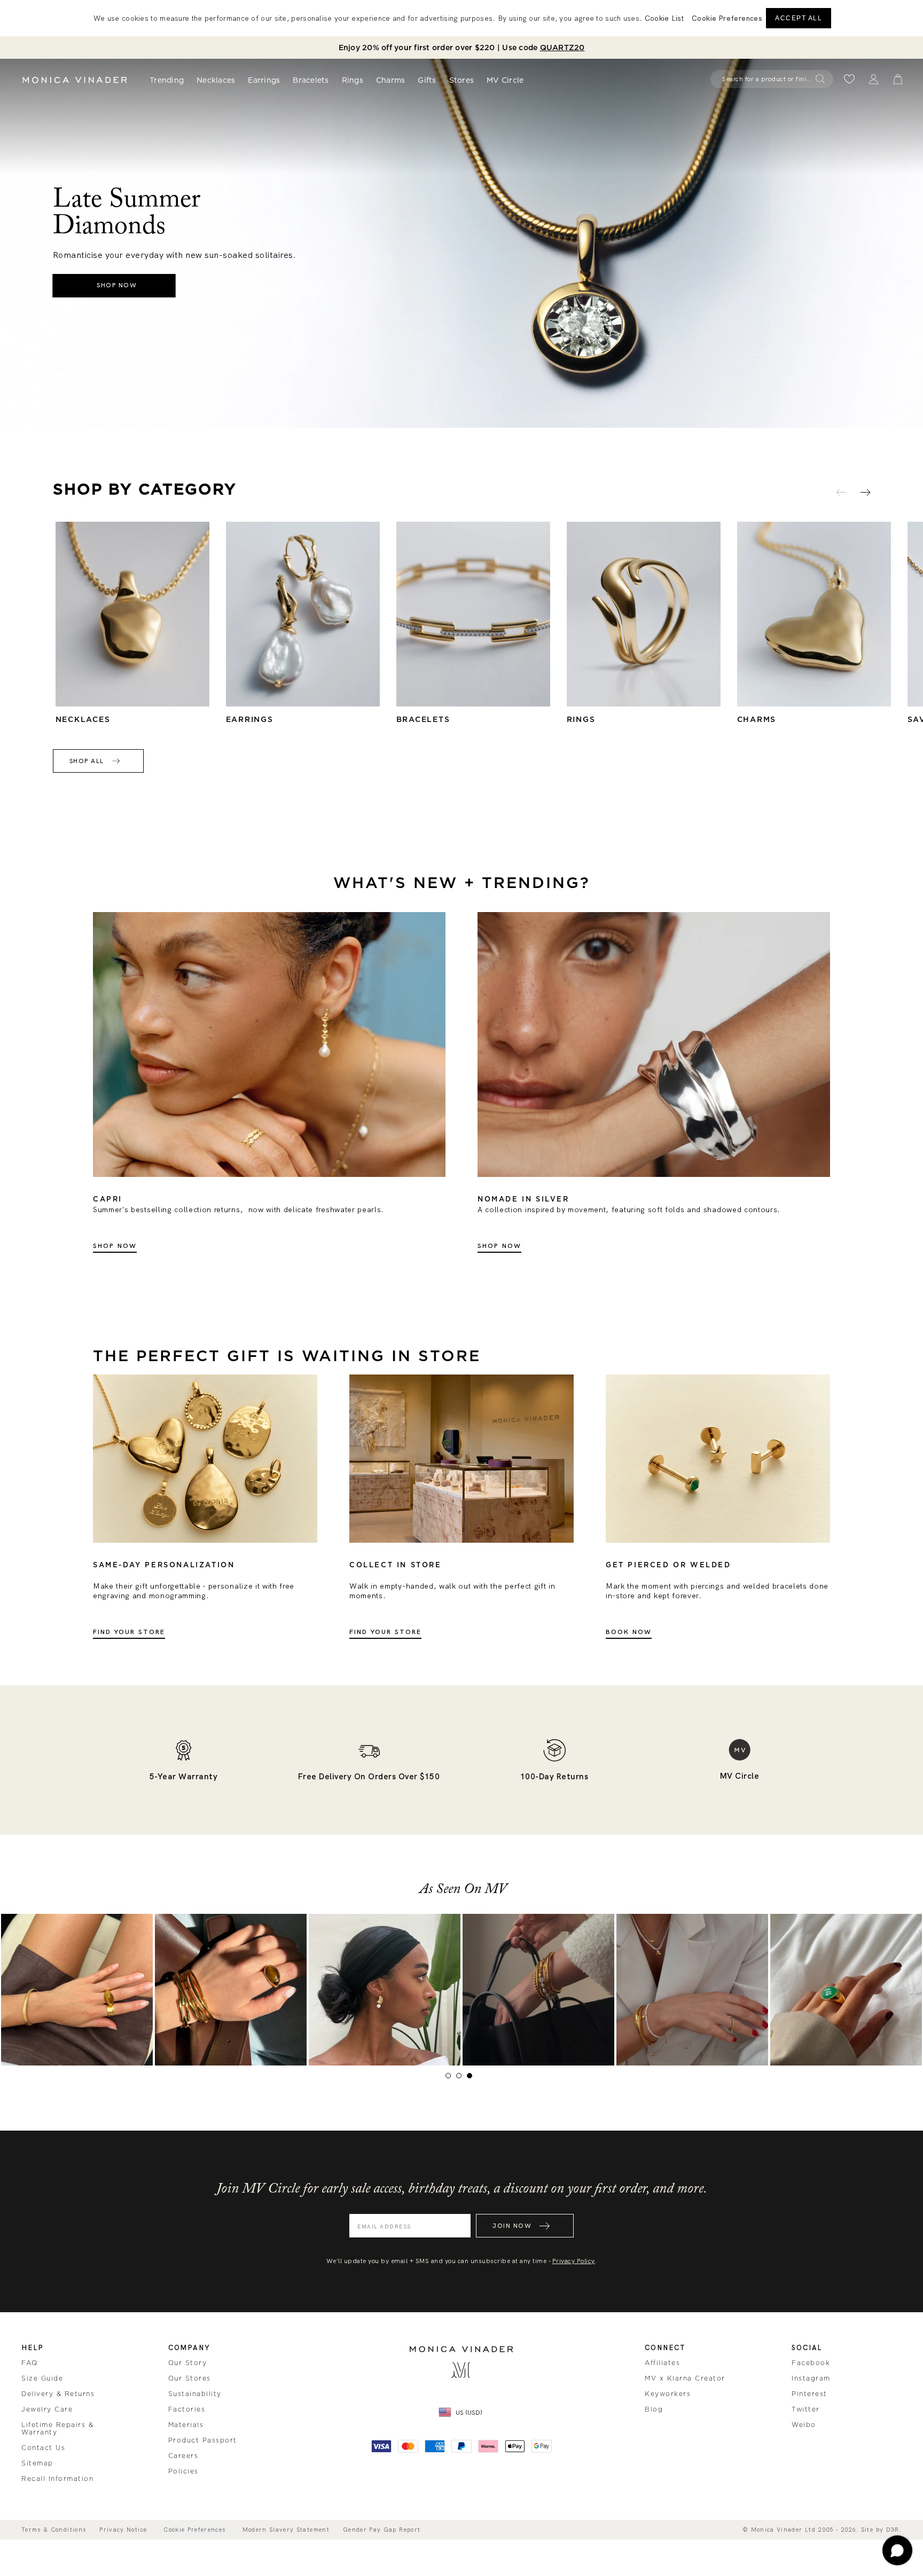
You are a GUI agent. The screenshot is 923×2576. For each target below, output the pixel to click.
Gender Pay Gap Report (382, 2530)
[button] (727, 18)
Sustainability (195, 2394)
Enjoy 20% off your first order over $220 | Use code (462, 48)
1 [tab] (451, 2078)
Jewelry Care (47, 2409)
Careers (183, 2456)
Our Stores (190, 2378)
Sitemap (37, 2463)
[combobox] (767, 79)
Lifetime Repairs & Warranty (57, 2429)
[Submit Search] (820, 79)
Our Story (188, 2363)
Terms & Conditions (54, 2530)
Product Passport (203, 2440)
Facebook (811, 2363)
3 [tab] (472, 2078)
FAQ (30, 2363)
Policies (183, 2471)
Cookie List (664, 18)
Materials (186, 2425)
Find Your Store (129, 1632)
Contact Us (43, 2448)
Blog (654, 2409)
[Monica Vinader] (75, 80)
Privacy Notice (123, 2530)
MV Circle (505, 80)
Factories (187, 2409)
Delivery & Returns (58, 2394)
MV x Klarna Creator (685, 2378)
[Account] (874, 79)
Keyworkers (668, 2394)
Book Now (629, 1632)
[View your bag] (898, 79)
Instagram (811, 2378)
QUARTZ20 (562, 48)
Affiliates (662, 2363)
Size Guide (42, 2378)
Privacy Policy (574, 2261)
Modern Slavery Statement (286, 2530)
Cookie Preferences (194, 2530)
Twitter (806, 2409)
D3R (893, 2530)
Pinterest (809, 2394)
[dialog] (461, 18)
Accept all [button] (799, 18)
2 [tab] (461, 2078)
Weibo (804, 2425)
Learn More (77, 1990)
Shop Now (115, 1246)
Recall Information (57, 2479)
